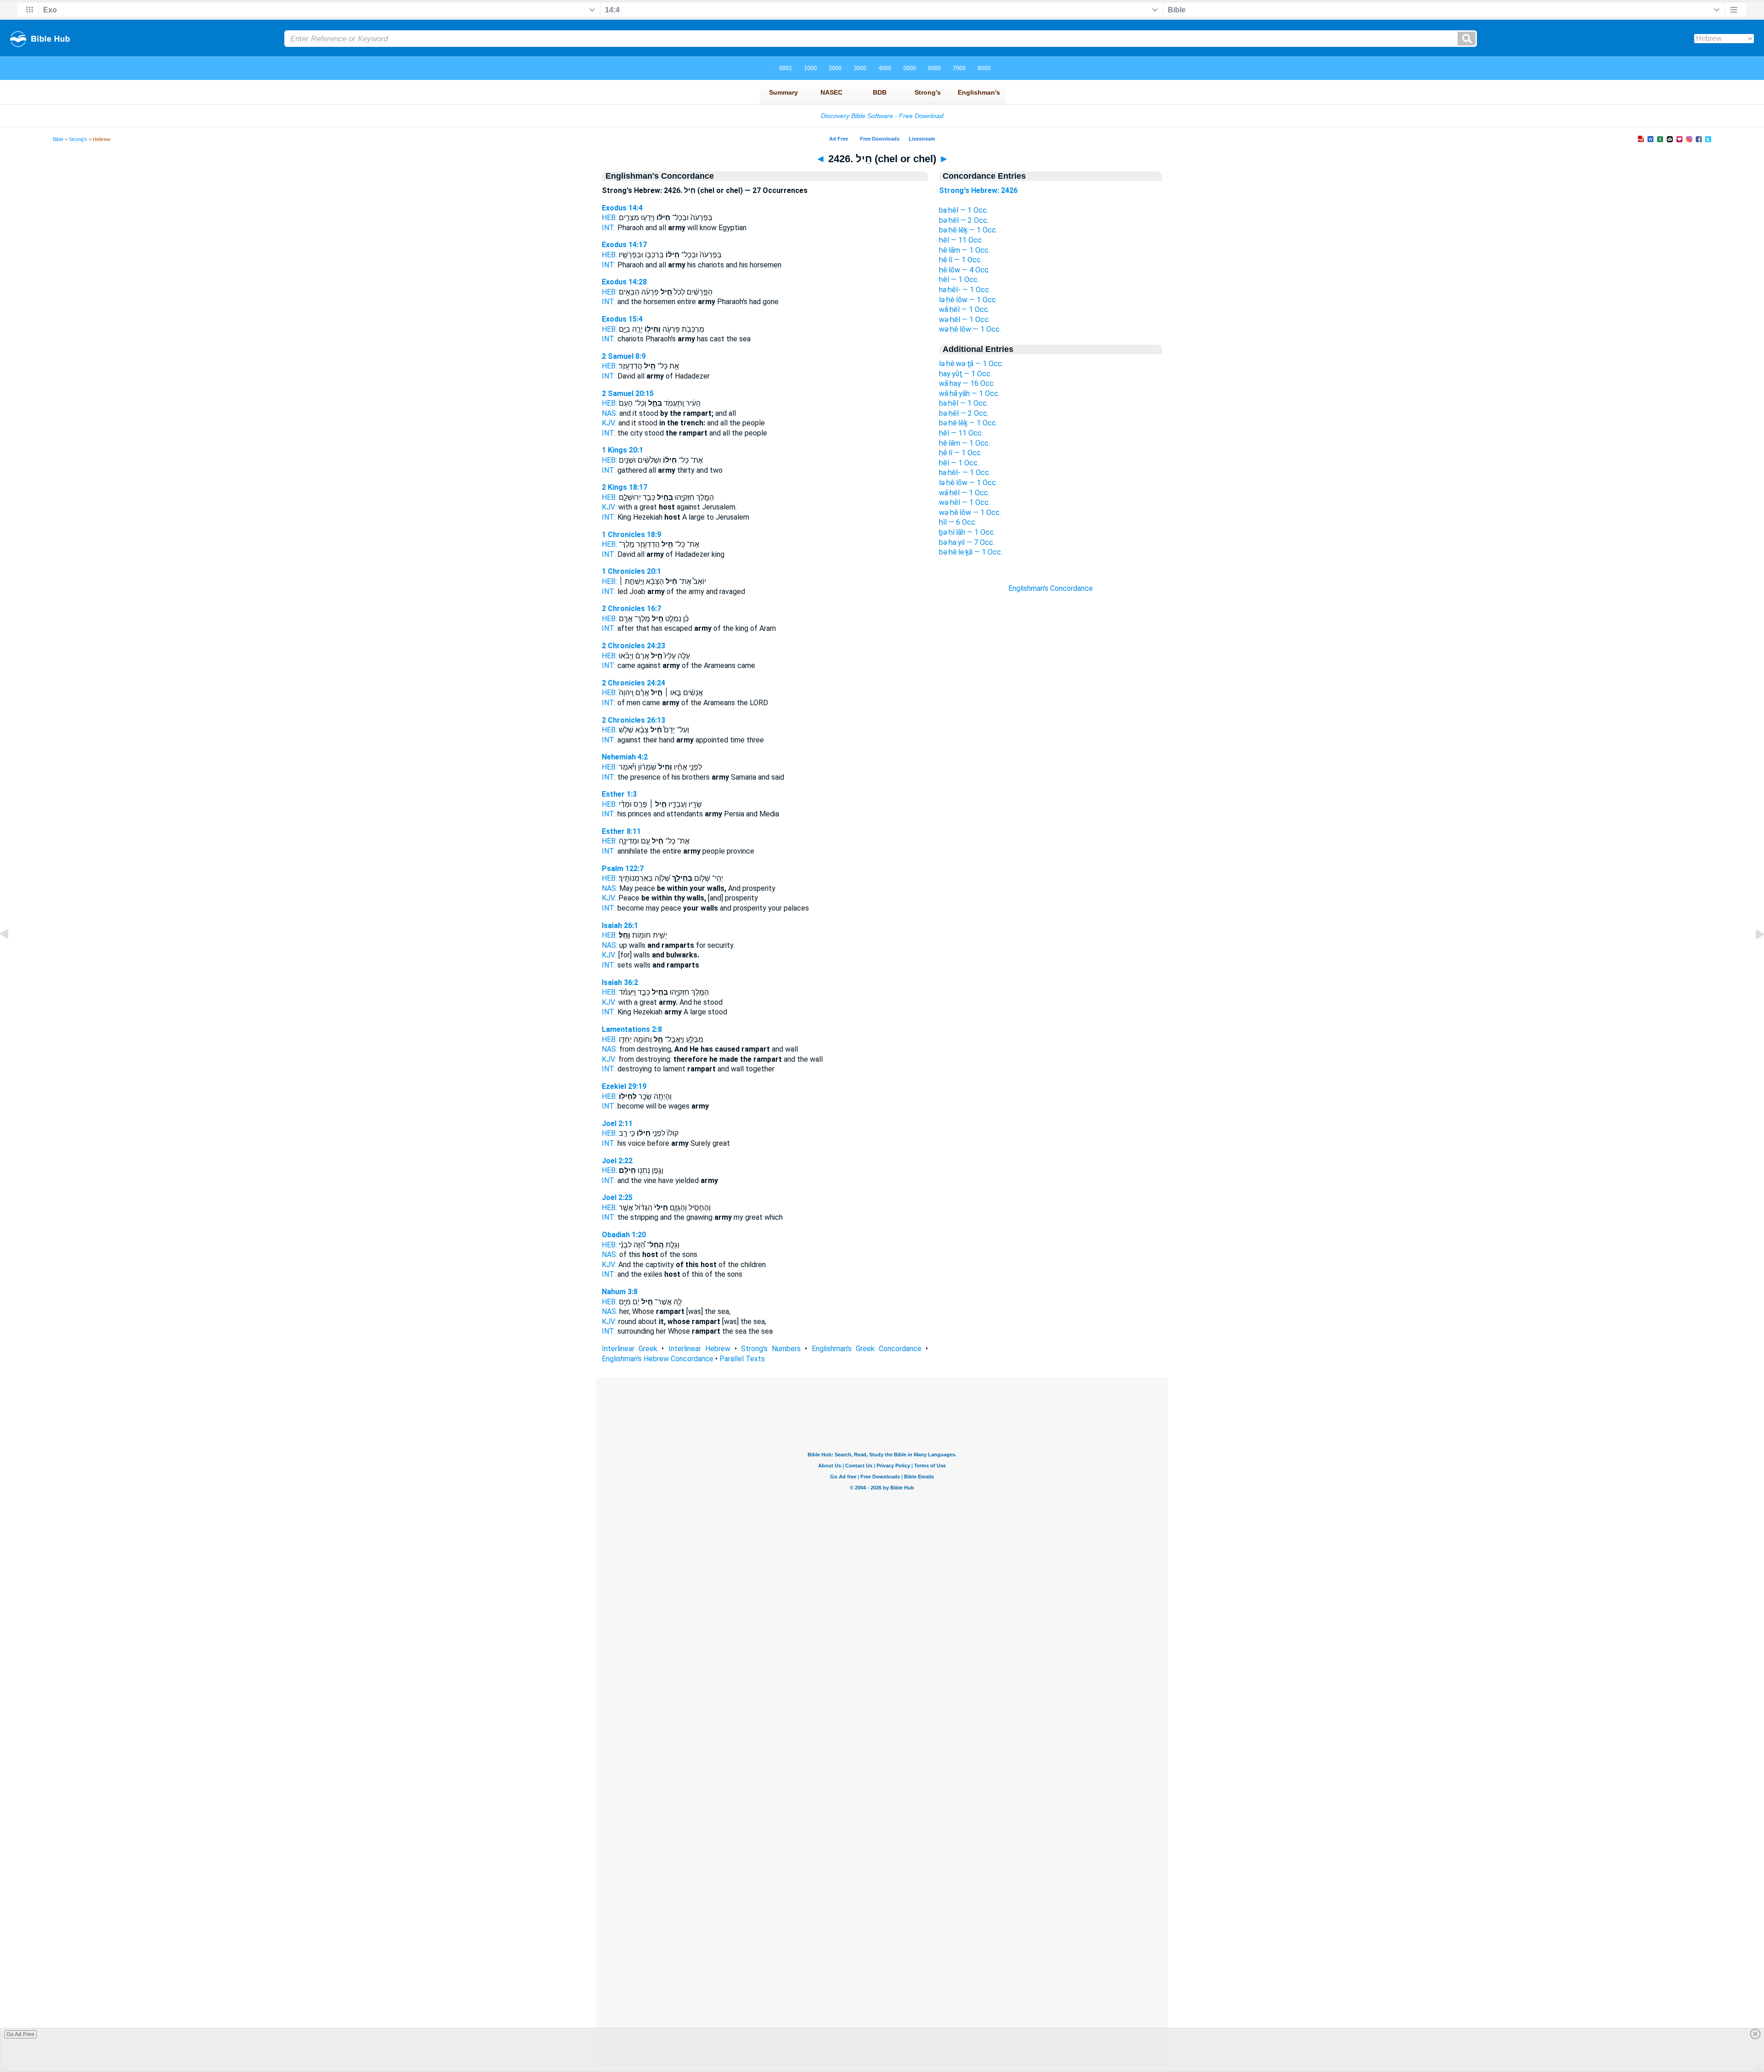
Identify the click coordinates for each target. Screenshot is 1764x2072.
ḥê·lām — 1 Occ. (964, 250)
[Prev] (11, 955)
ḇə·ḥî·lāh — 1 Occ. (967, 532)
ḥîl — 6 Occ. (958, 522)
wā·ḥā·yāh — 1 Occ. (969, 393)
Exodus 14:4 (622, 208)
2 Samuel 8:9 (624, 356)
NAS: (610, 413)
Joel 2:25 (617, 1197)
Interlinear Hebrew (699, 1349)
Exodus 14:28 (624, 282)
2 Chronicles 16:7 (631, 609)
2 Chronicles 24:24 (633, 683)
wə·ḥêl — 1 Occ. (964, 320)
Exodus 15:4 (622, 319)
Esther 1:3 (619, 794)
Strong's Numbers (771, 1349)
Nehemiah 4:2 (625, 757)
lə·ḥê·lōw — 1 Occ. (968, 300)
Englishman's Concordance (1051, 588)
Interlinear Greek (630, 1349)
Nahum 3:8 (620, 1292)
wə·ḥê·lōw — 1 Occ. (970, 329)
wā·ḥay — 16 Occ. (967, 383)
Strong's (78, 139)
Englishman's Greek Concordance (867, 1349)
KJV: (609, 423)
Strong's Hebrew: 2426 (978, 190)
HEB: (609, 218)
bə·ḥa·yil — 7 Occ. (967, 542)
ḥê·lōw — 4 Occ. (964, 270)
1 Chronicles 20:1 (631, 571)
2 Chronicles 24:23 (633, 646)
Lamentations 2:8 (632, 1029)
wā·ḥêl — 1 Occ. (964, 309)
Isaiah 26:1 (620, 926)
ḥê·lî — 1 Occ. (961, 260)
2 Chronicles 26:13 (633, 720)
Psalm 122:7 (623, 869)
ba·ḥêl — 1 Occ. (964, 210)
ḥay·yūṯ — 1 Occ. (965, 374)
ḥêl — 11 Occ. (961, 240)
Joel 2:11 (617, 1124)
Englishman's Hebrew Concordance (658, 1359)
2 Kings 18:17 (625, 487)
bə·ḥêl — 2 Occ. (964, 220)
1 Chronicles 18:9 (631, 535)
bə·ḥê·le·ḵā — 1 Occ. (971, 552)
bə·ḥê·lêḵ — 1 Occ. (968, 230)
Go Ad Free (20, 2034)
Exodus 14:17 (624, 245)
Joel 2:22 (617, 1161)
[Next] (1753, 955)
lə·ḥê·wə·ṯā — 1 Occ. (971, 364)
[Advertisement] (1051, 759)
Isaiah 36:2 (620, 982)
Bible (58, 139)
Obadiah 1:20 (624, 1235)
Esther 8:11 (621, 831)
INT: (609, 228)
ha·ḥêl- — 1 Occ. (965, 290)
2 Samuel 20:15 (628, 393)
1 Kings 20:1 (622, 450)
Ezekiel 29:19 (624, 1086)
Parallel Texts (742, 1359)
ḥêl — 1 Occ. (959, 280)
